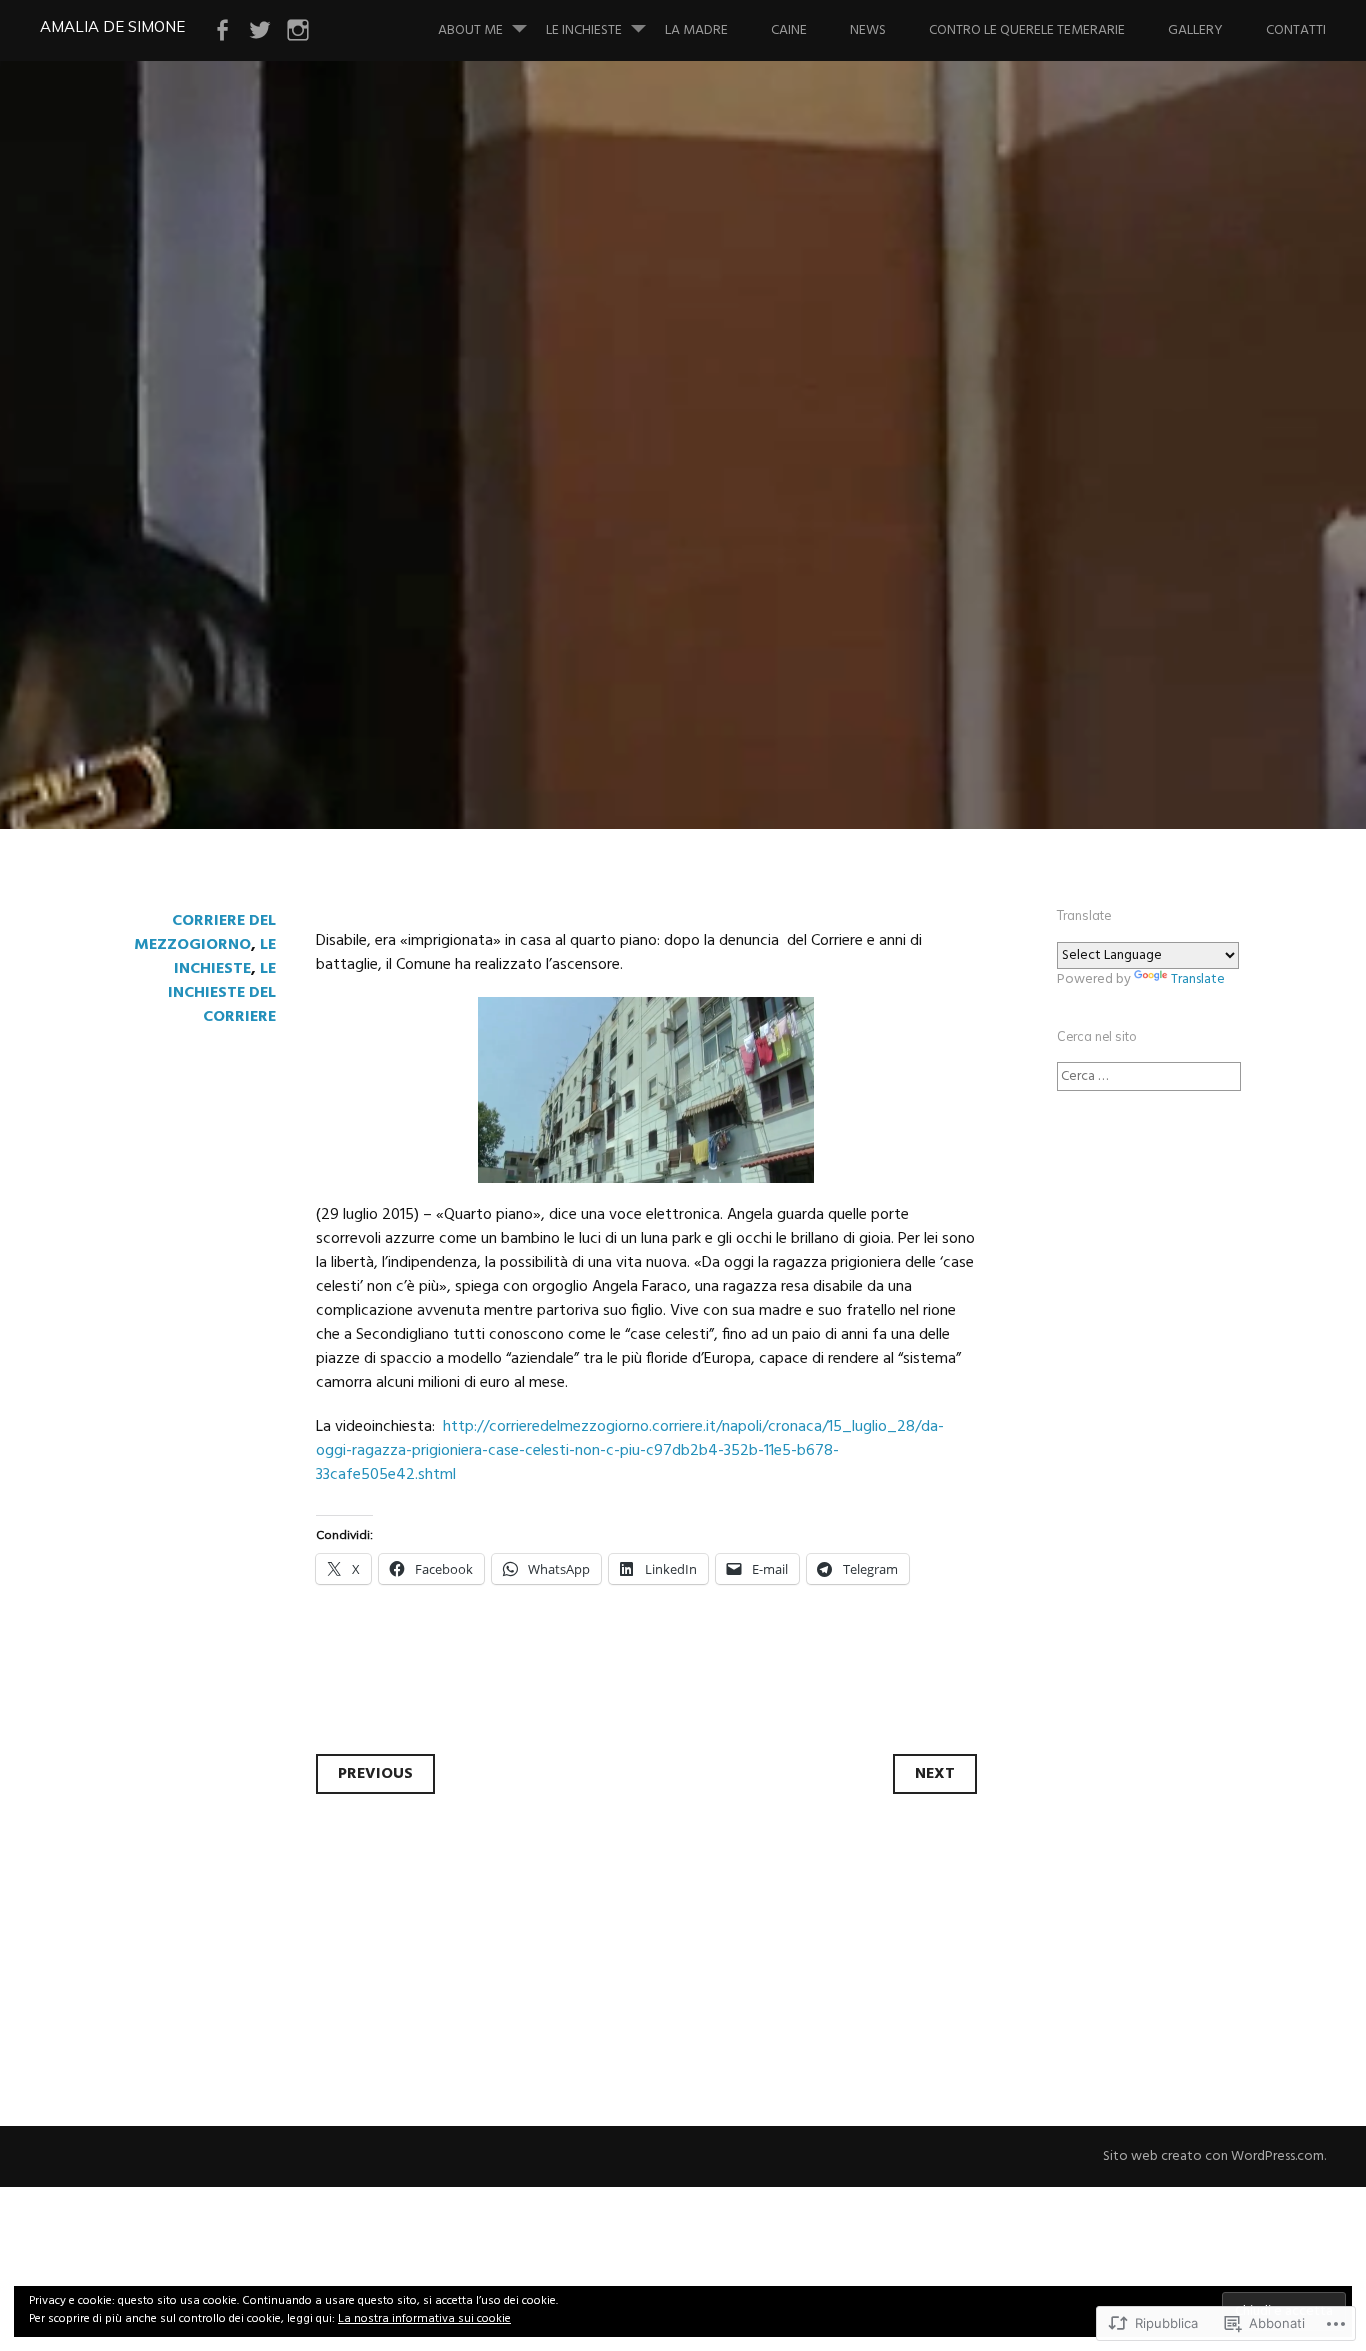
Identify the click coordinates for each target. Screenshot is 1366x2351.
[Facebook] (222, 31)
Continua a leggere (185, 638)
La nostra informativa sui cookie (424, 2319)
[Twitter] (260, 31)
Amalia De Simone (112, 26)
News (868, 30)
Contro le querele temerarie (1027, 30)
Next (935, 1774)
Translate (1198, 979)
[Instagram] (298, 31)
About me (470, 30)
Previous (375, 1774)
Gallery (1195, 30)
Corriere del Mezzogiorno (205, 933)
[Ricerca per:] (1149, 1076)
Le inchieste (584, 30)
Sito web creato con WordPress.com (1213, 2156)
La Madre (696, 30)
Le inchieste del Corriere (222, 993)
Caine (789, 30)
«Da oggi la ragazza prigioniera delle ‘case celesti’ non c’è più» (629, 503)
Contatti (1296, 30)
